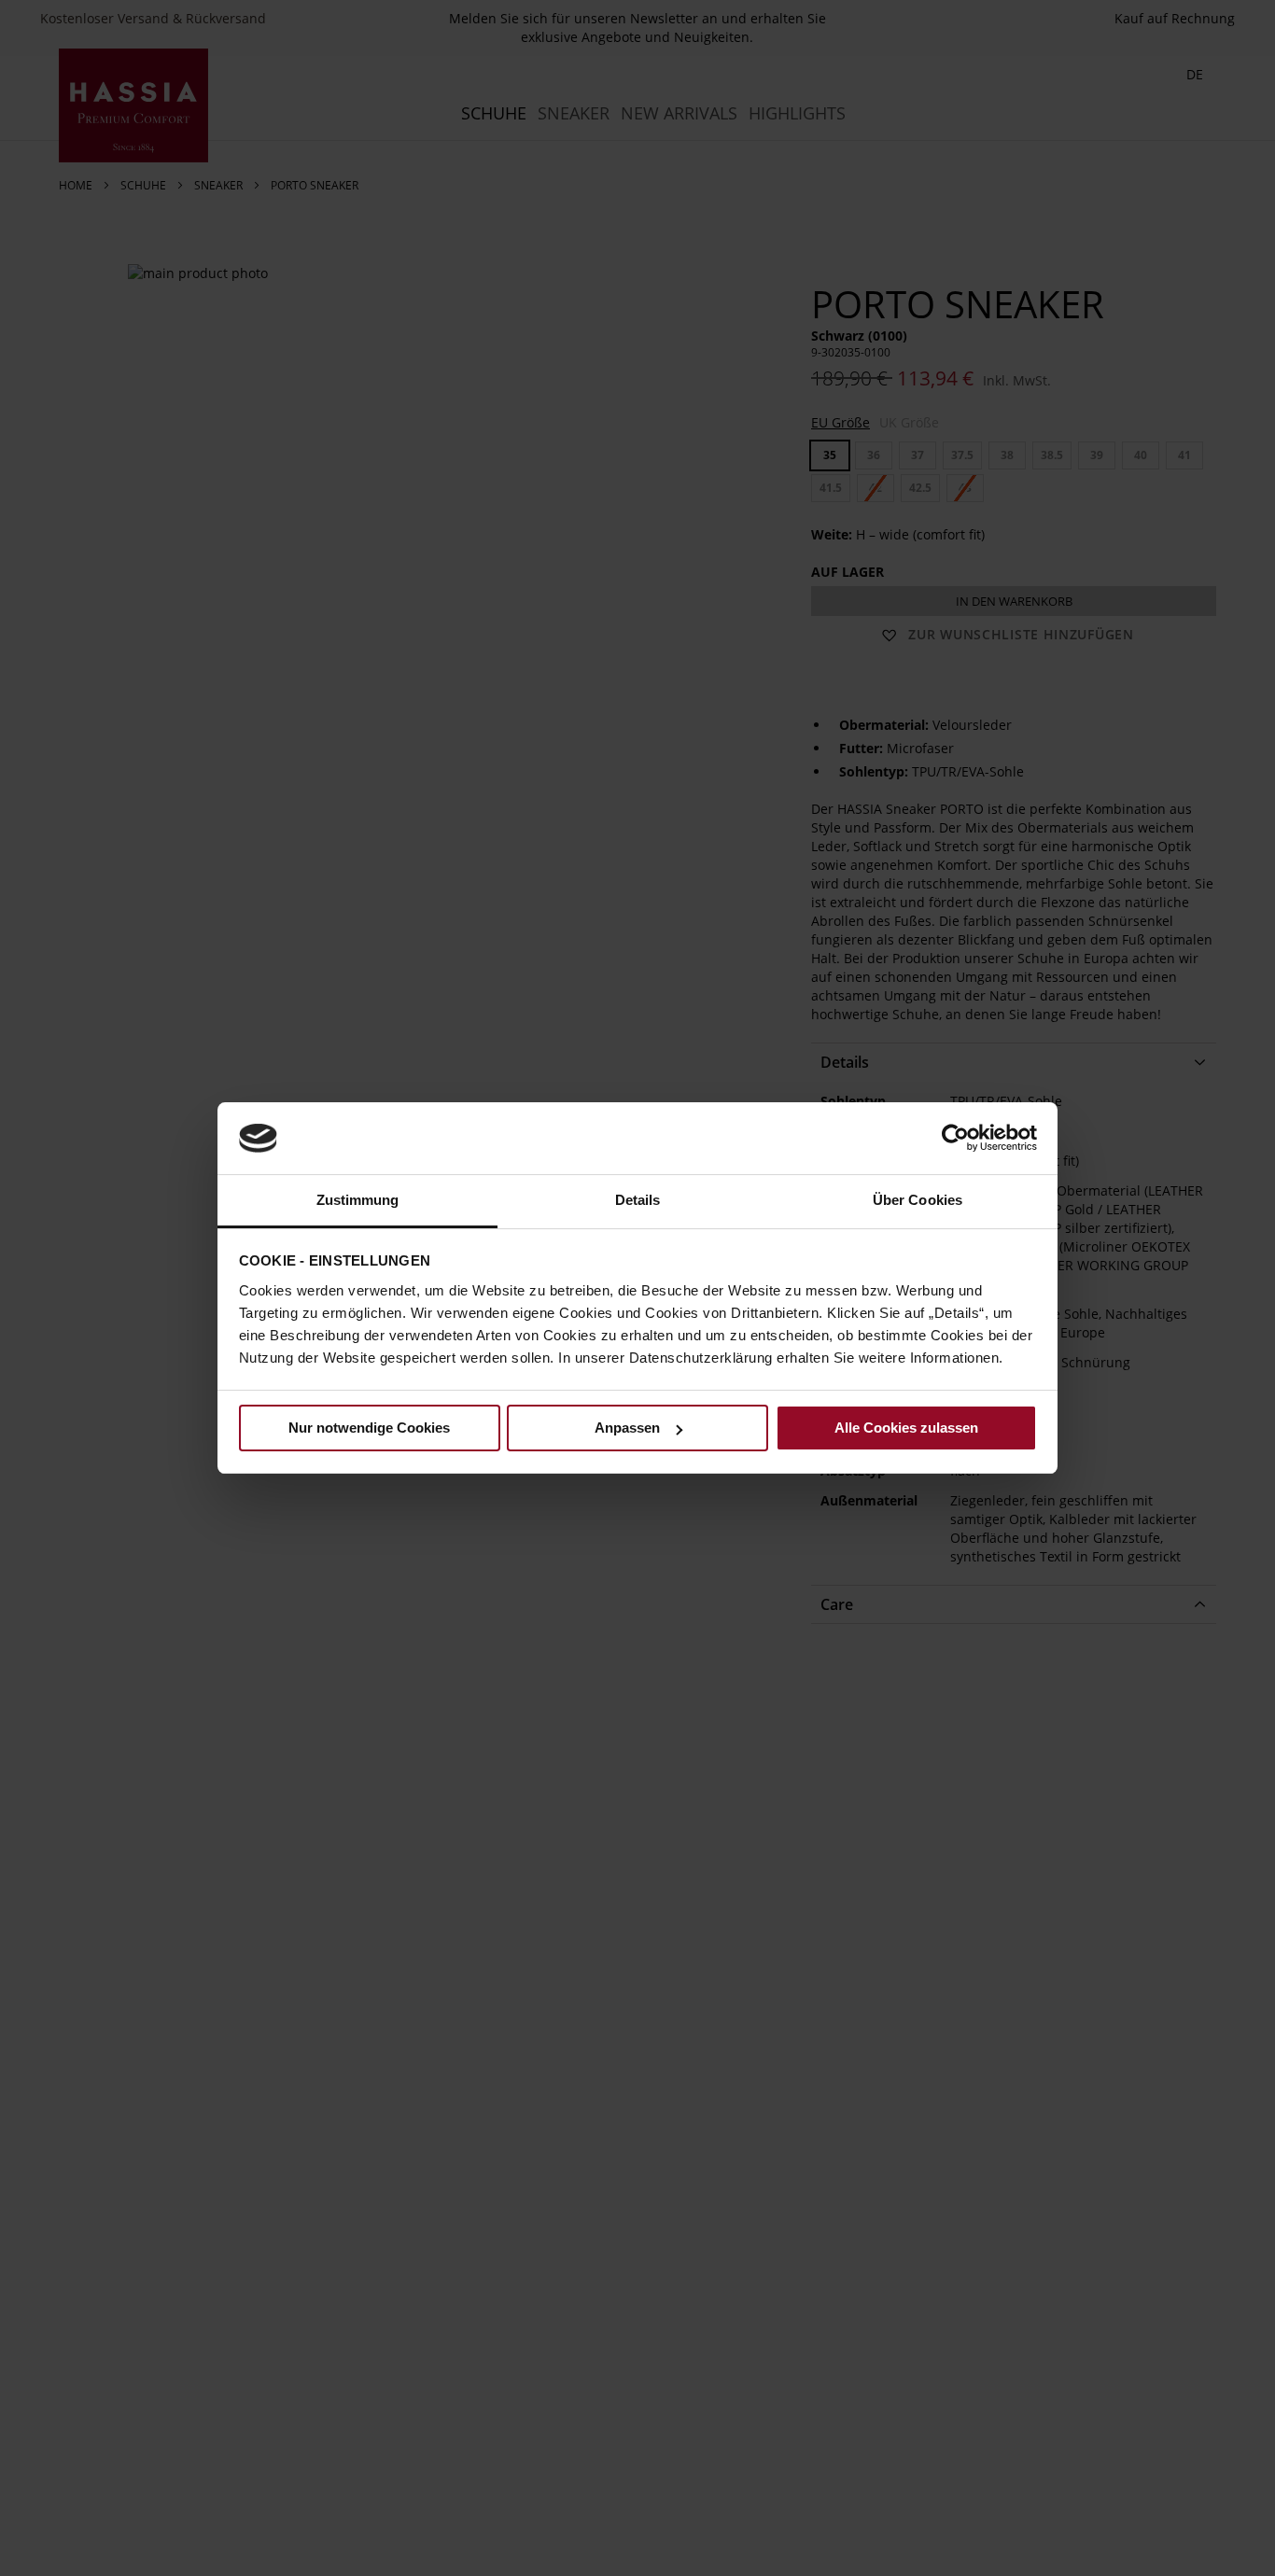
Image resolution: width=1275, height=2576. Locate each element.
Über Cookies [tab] (918, 1200)
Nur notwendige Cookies (369, 1428)
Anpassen (627, 1428)
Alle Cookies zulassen (906, 1428)
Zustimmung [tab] (358, 1200)
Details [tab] (638, 1200)
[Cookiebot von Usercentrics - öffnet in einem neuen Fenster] (955, 1138)
